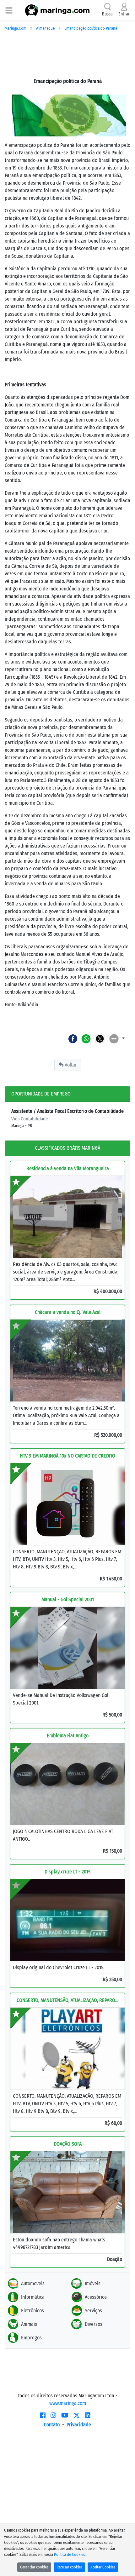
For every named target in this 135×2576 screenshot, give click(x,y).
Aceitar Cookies (103, 2567)
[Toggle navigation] (9, 10)
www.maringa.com (68, 2403)
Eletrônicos (32, 2311)
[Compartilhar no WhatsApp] (86, 1038)
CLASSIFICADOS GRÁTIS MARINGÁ (67, 1148)
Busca (107, 14)
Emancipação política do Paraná (91, 28)
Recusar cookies (69, 2567)
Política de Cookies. (70, 2554)
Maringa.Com (16, 28)
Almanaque (45, 28)
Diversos (94, 2324)
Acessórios (96, 2297)
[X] (77, 2415)
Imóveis (93, 2283)
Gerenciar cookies (34, 2567)
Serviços (93, 2311)
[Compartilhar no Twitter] (100, 1038)
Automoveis (33, 2283)
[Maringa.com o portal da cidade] (57, 10)
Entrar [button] (124, 14)
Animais (29, 2324)
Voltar (70, 1065)
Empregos (31, 2338)
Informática (33, 2297)
